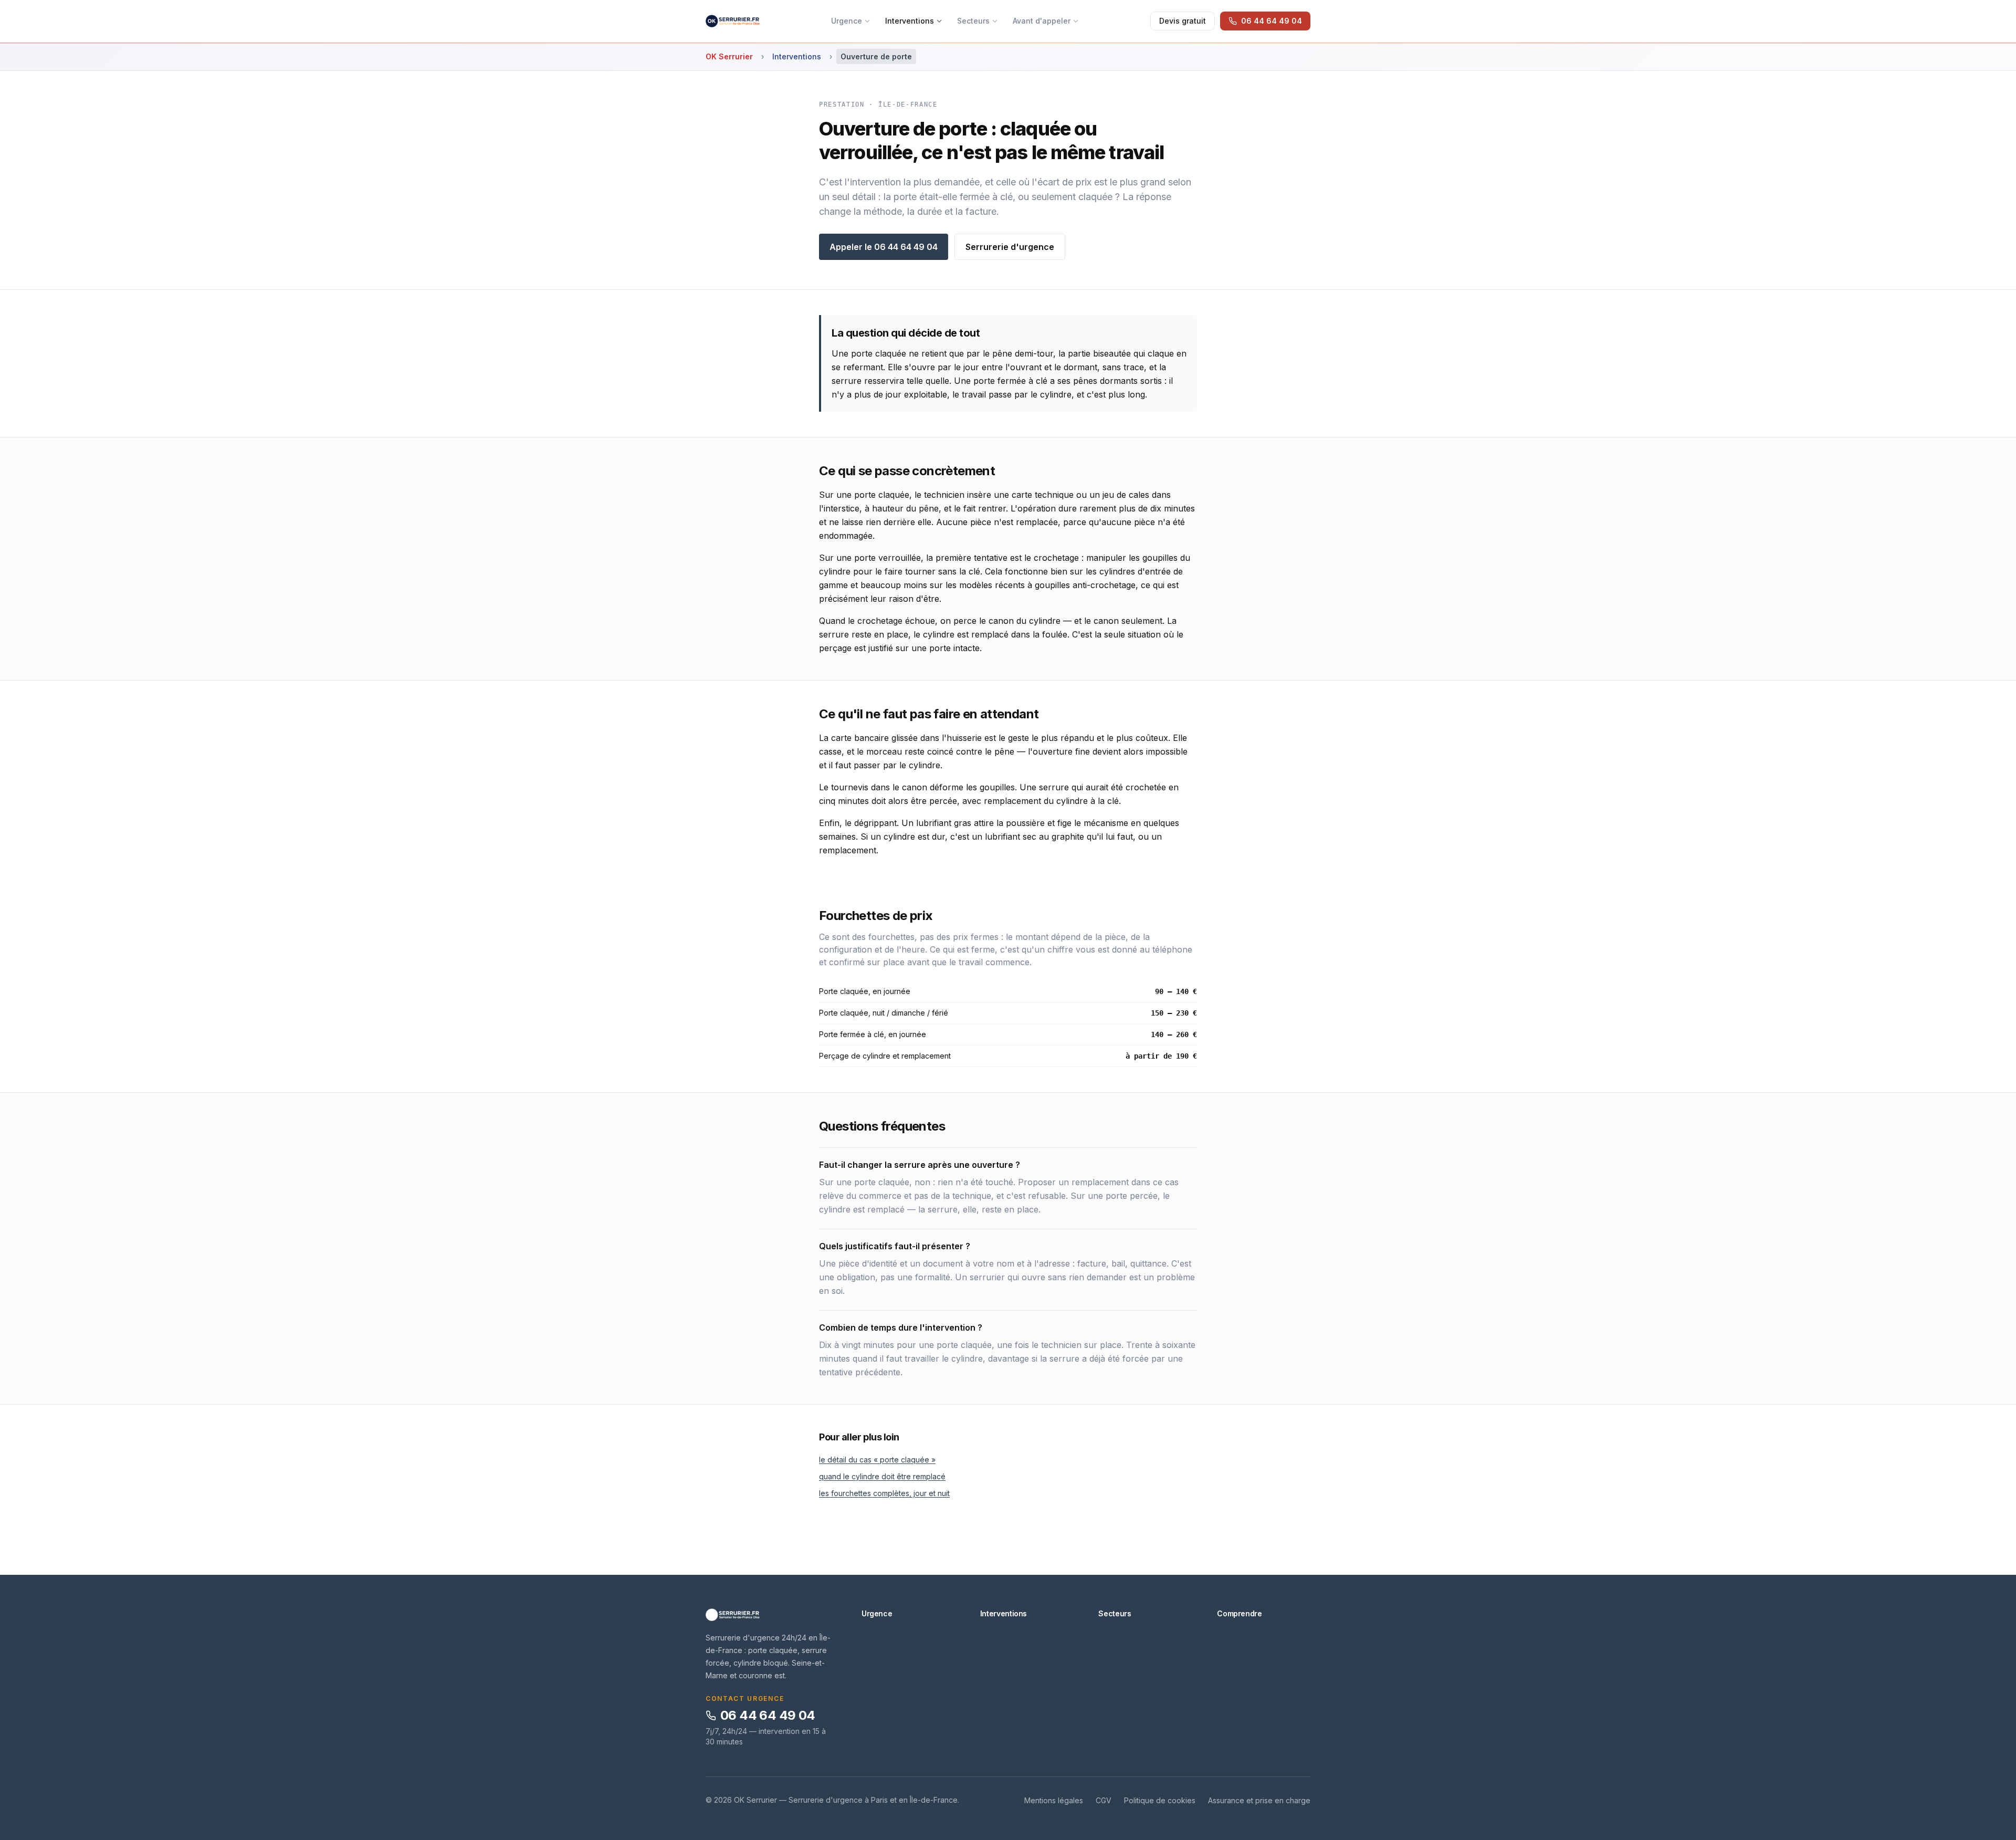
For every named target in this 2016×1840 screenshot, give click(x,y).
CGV (1104, 1800)
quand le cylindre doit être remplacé (882, 1476)
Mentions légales (1054, 1800)
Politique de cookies (1160, 1800)
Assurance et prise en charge (1259, 1800)
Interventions (910, 21)
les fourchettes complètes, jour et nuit (884, 1493)
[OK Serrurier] (771, 1615)
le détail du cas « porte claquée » (877, 1460)
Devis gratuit (1183, 21)
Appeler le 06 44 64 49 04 (884, 247)
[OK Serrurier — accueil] (733, 21)
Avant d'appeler (1042, 21)
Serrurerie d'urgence (1010, 247)
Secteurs (973, 21)
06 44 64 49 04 (768, 1715)
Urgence (847, 21)
